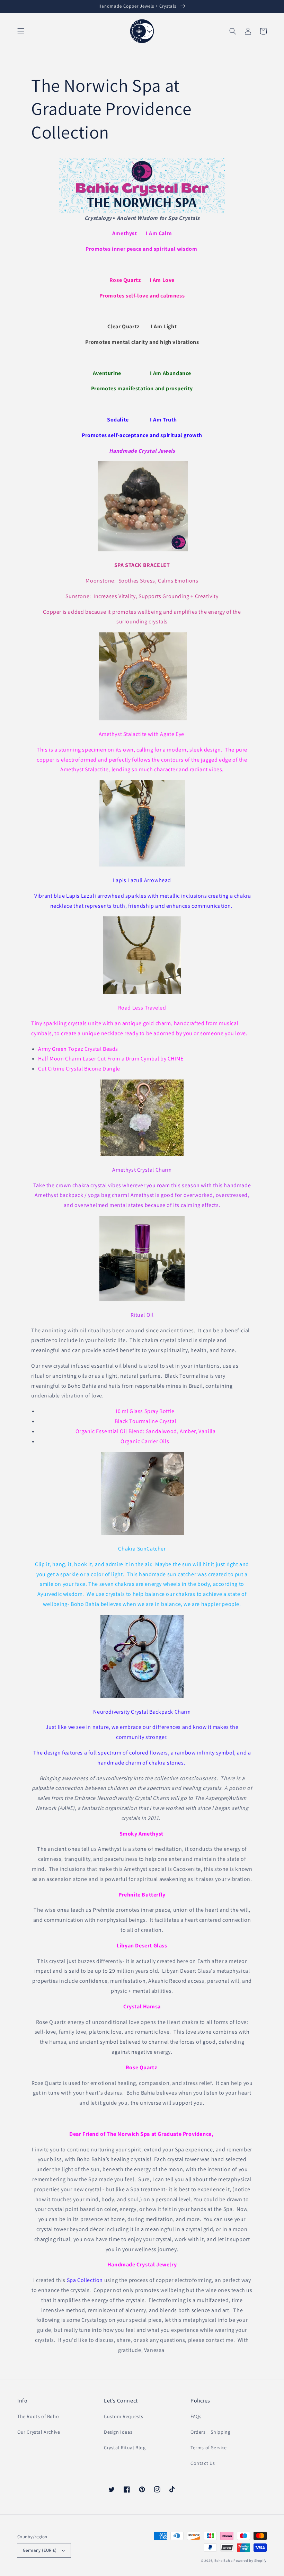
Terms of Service (209, 2448)
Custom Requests (124, 2416)
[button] (21, 31)
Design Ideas (118, 2432)
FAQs (196, 2416)
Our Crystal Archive (39, 2432)
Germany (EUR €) (40, 2550)
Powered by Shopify (250, 2561)
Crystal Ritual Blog (125, 2448)
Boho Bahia (224, 2561)
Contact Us (203, 2463)
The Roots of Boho (38, 2416)
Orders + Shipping (210, 2432)
